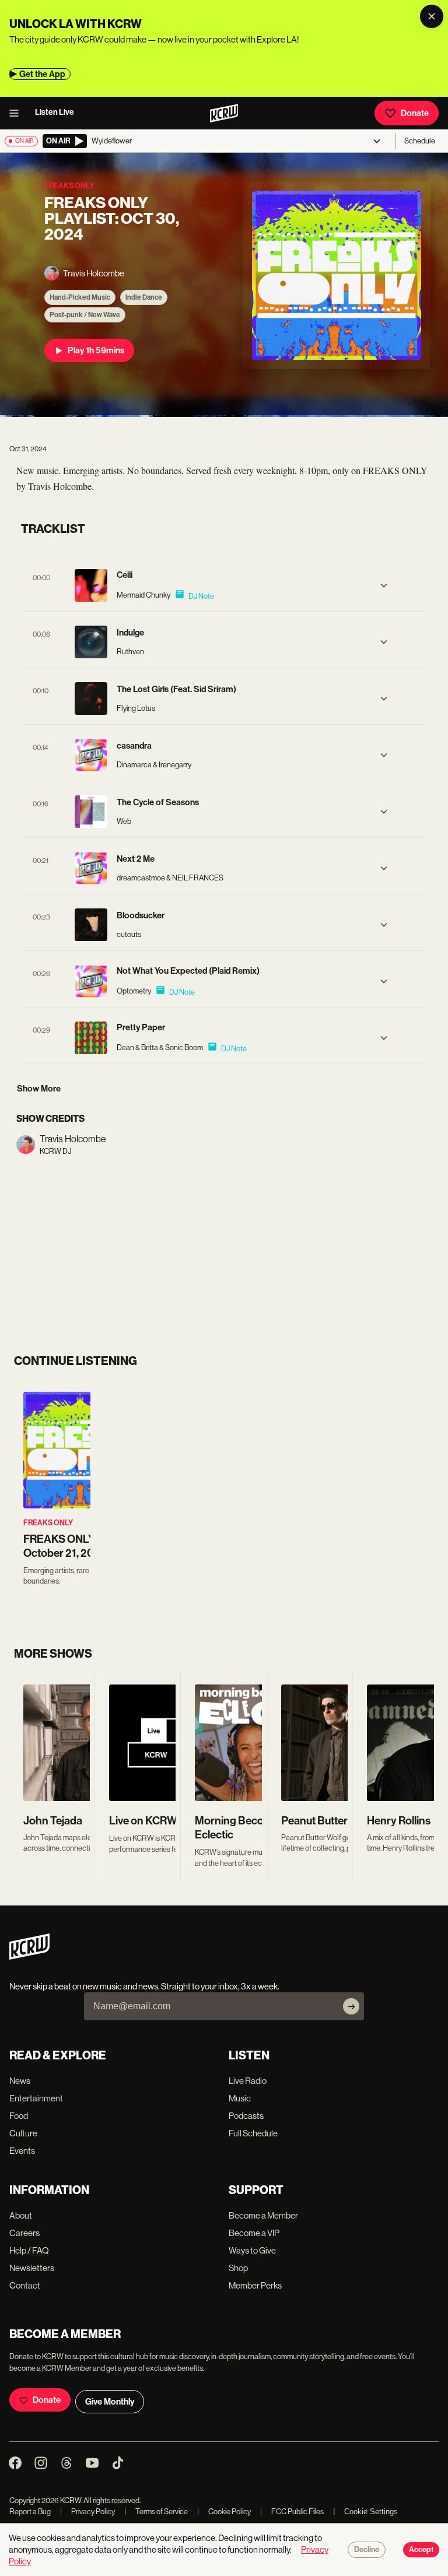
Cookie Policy (224, 2512)
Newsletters (32, 2268)
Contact (25, 2285)
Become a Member (263, 2215)
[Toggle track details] (384, 585)
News (20, 2081)
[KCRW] (29, 1956)
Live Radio (248, 2081)
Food (19, 2116)
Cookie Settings (371, 2512)
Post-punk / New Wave (85, 315)
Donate (415, 113)
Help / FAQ (29, 2250)
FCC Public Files (292, 2512)
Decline (367, 2550)
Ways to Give (252, 2250)
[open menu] (17, 113)
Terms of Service (156, 2512)
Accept (421, 2550)
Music (240, 2098)
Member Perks (255, 2285)
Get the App (42, 74)
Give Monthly (110, 2402)
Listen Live (55, 112)
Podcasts (246, 2116)
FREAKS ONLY (48, 1523)
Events (22, 2151)
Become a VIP (254, 2233)
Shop (238, 2268)
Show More (39, 1089)
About (21, 2215)
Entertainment (36, 2098)
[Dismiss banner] (432, 16)
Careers (24, 2233)
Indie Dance (144, 297)
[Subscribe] (351, 2006)
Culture (23, 2133)
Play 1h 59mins (96, 350)
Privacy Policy (87, 2512)
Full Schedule (253, 2133)
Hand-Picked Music (80, 297)
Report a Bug (30, 2512)
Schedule (420, 141)
